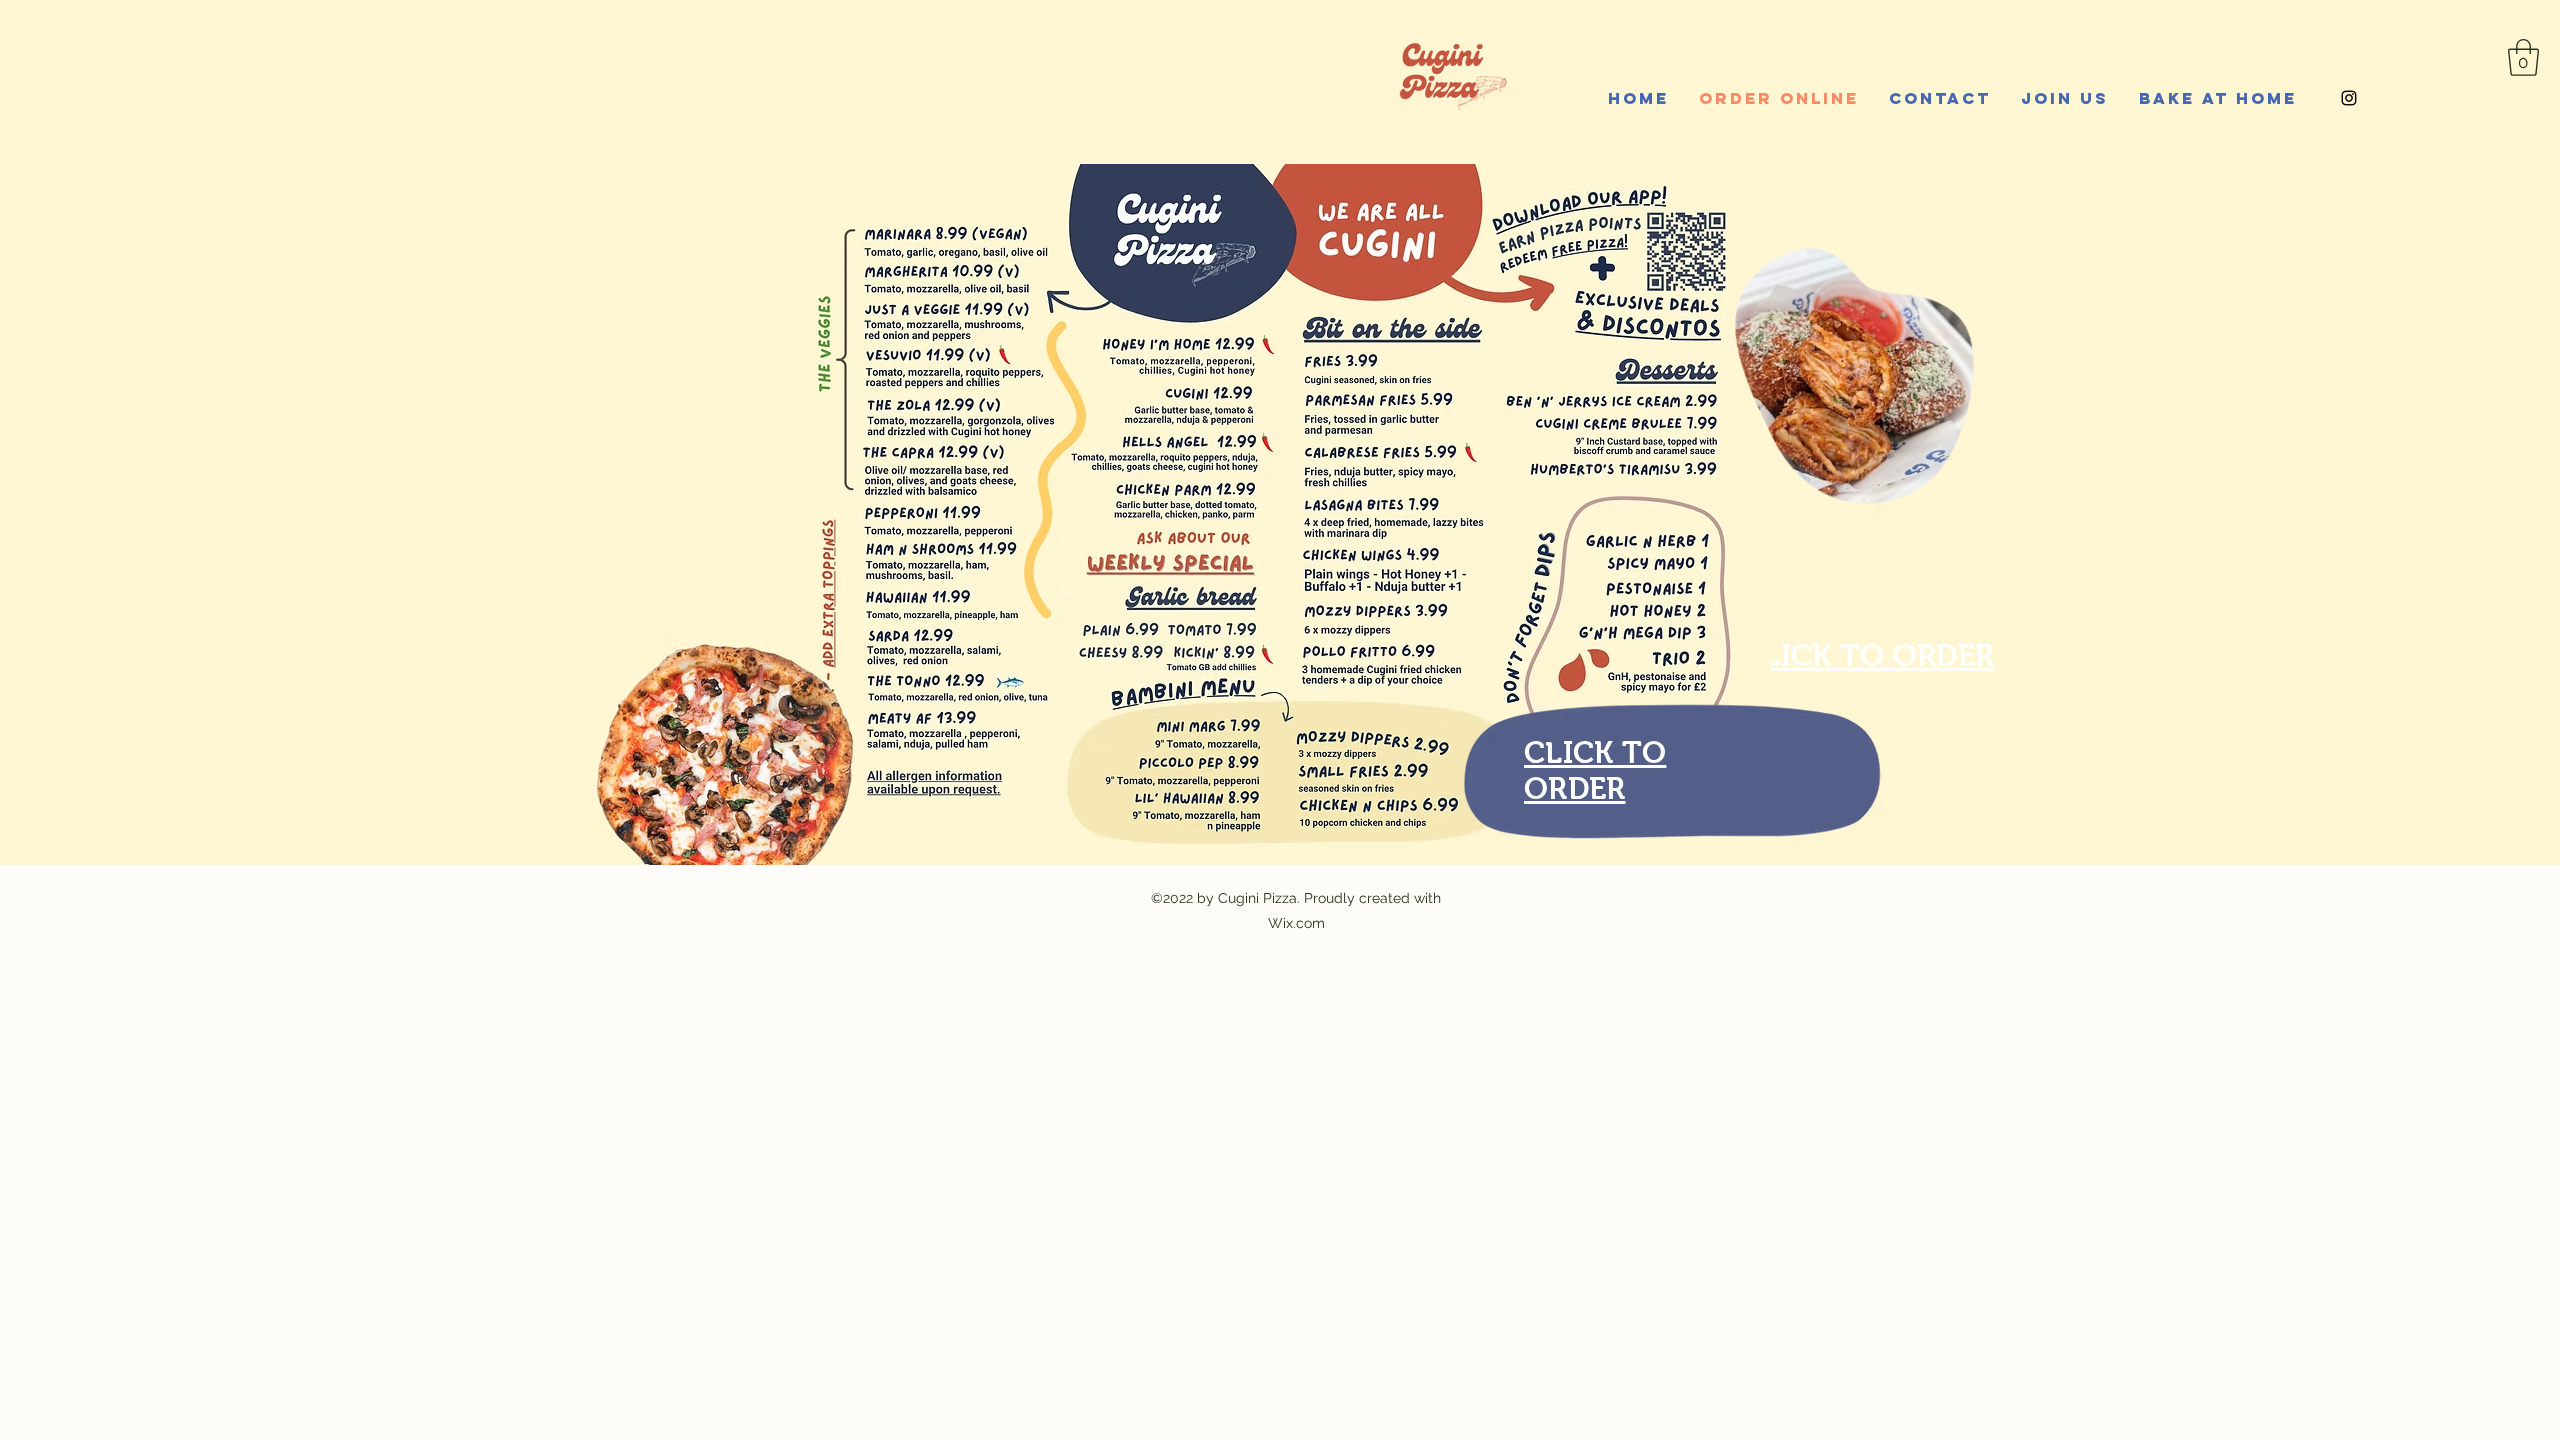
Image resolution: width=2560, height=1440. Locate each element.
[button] (2523, 57)
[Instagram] (2349, 98)
